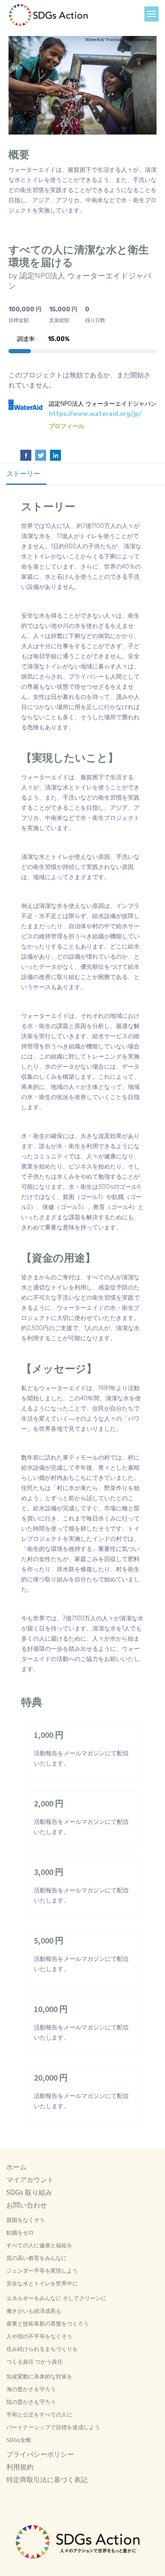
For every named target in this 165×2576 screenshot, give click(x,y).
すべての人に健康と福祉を (39, 2245)
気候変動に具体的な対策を (39, 2376)
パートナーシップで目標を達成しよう (53, 2427)
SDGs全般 (19, 2440)
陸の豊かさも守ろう (31, 2402)
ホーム (16, 2167)
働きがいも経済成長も (34, 2311)
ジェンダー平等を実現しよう (42, 2271)
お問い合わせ (27, 2205)
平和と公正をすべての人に (39, 2414)
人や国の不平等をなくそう (39, 2336)
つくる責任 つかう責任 (34, 2362)
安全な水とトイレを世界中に (42, 2283)
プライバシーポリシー (40, 2454)
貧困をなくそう (26, 2220)
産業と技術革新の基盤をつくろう (48, 2323)
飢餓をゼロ (20, 2232)
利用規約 (20, 2467)
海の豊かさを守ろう (31, 2389)
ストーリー (23, 474)
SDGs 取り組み (29, 2192)
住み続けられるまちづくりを (42, 2349)
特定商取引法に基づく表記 (47, 2480)
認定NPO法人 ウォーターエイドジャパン (103, 404)
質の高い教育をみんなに (37, 2258)
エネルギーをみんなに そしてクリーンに (56, 2298)
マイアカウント (30, 2180)
